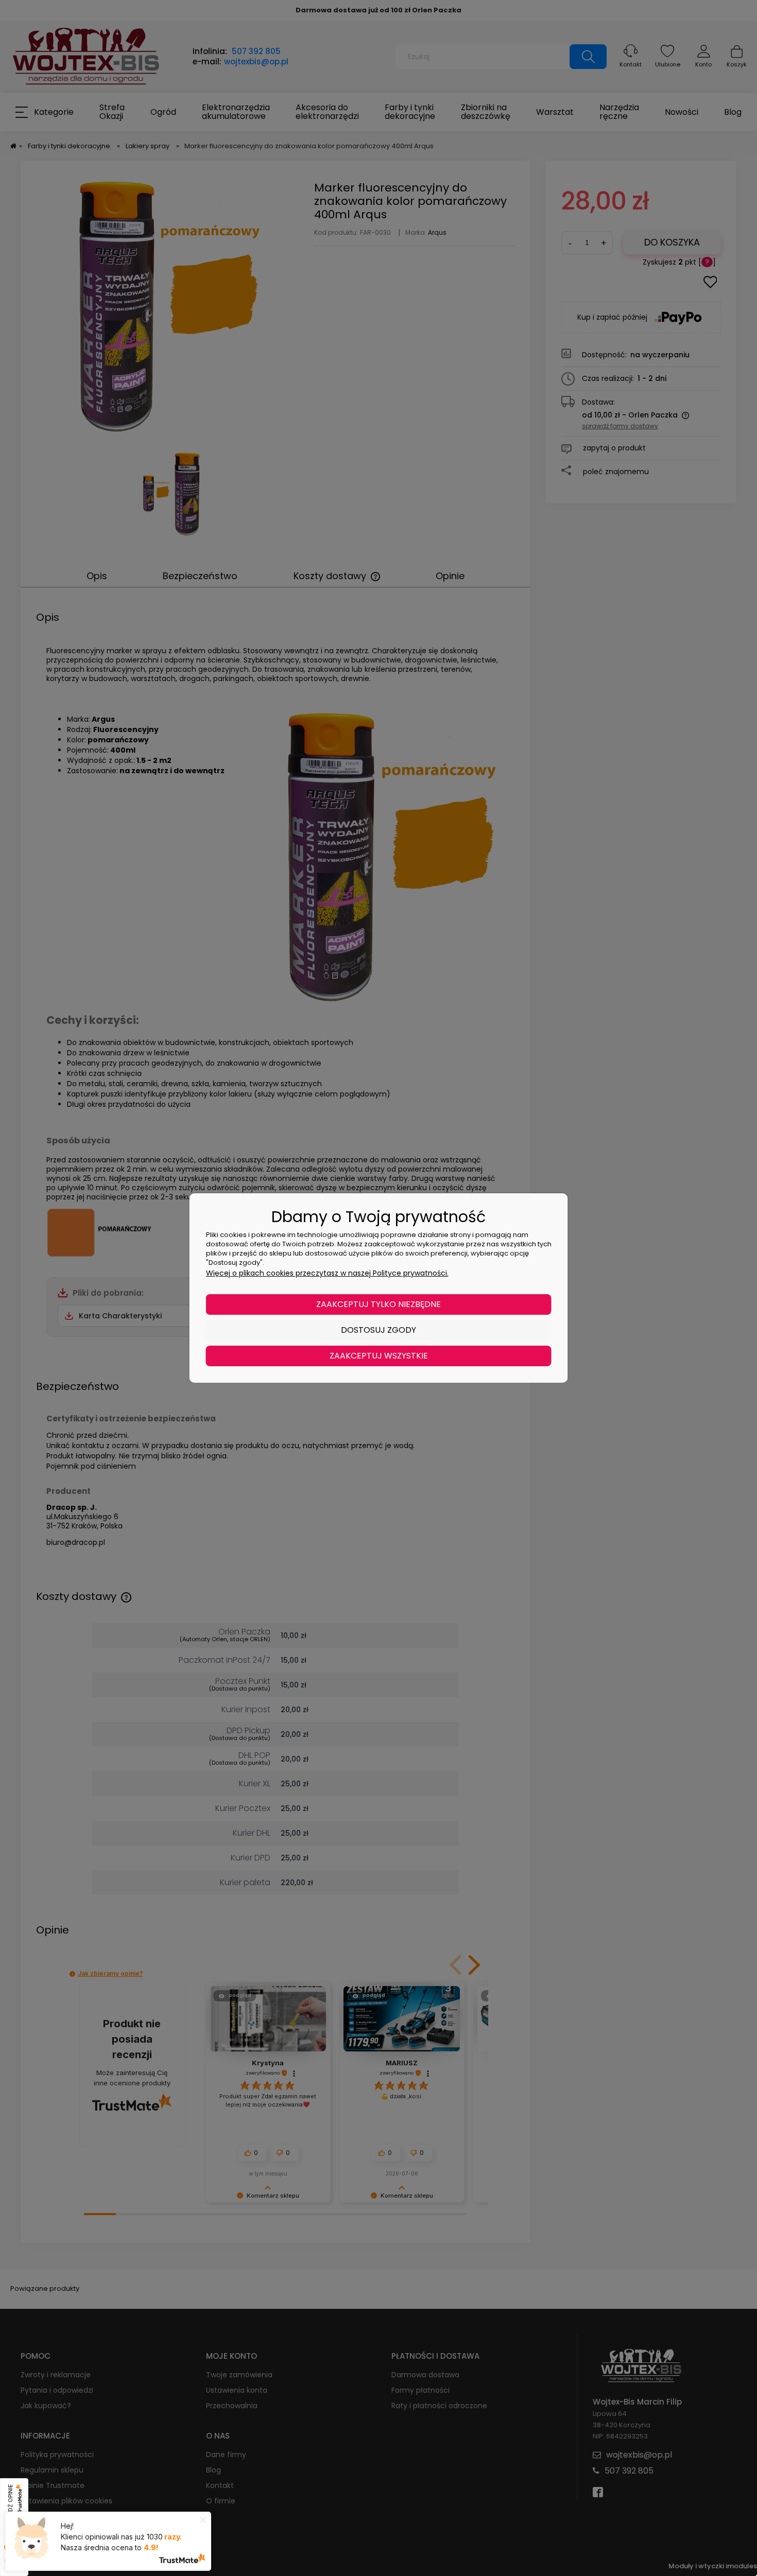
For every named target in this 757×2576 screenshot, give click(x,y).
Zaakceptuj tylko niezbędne (378, 1304)
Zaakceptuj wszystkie (379, 1356)
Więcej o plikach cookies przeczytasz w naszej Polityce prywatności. (327, 1273)
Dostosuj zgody (378, 1330)
